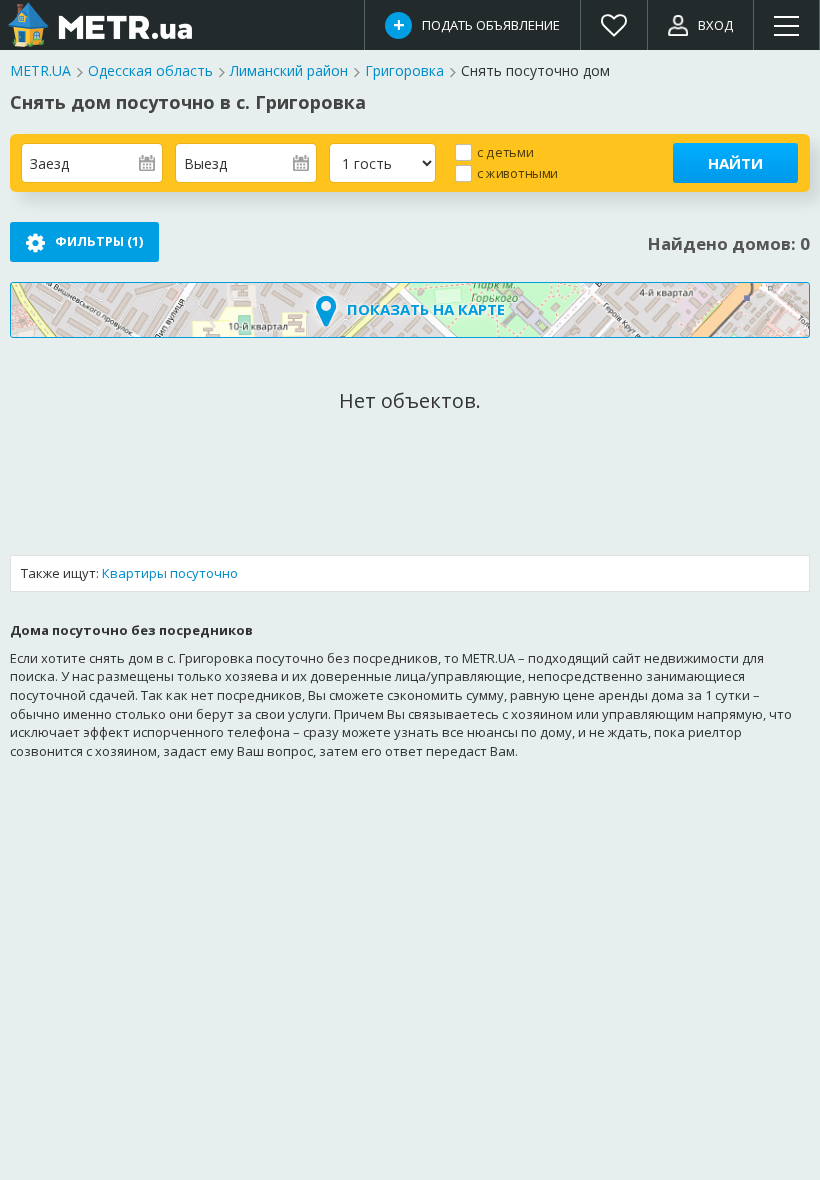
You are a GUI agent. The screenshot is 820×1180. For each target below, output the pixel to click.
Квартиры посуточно (170, 573)
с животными (517, 172)
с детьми (505, 151)
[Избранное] (614, 25)
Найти (735, 163)
